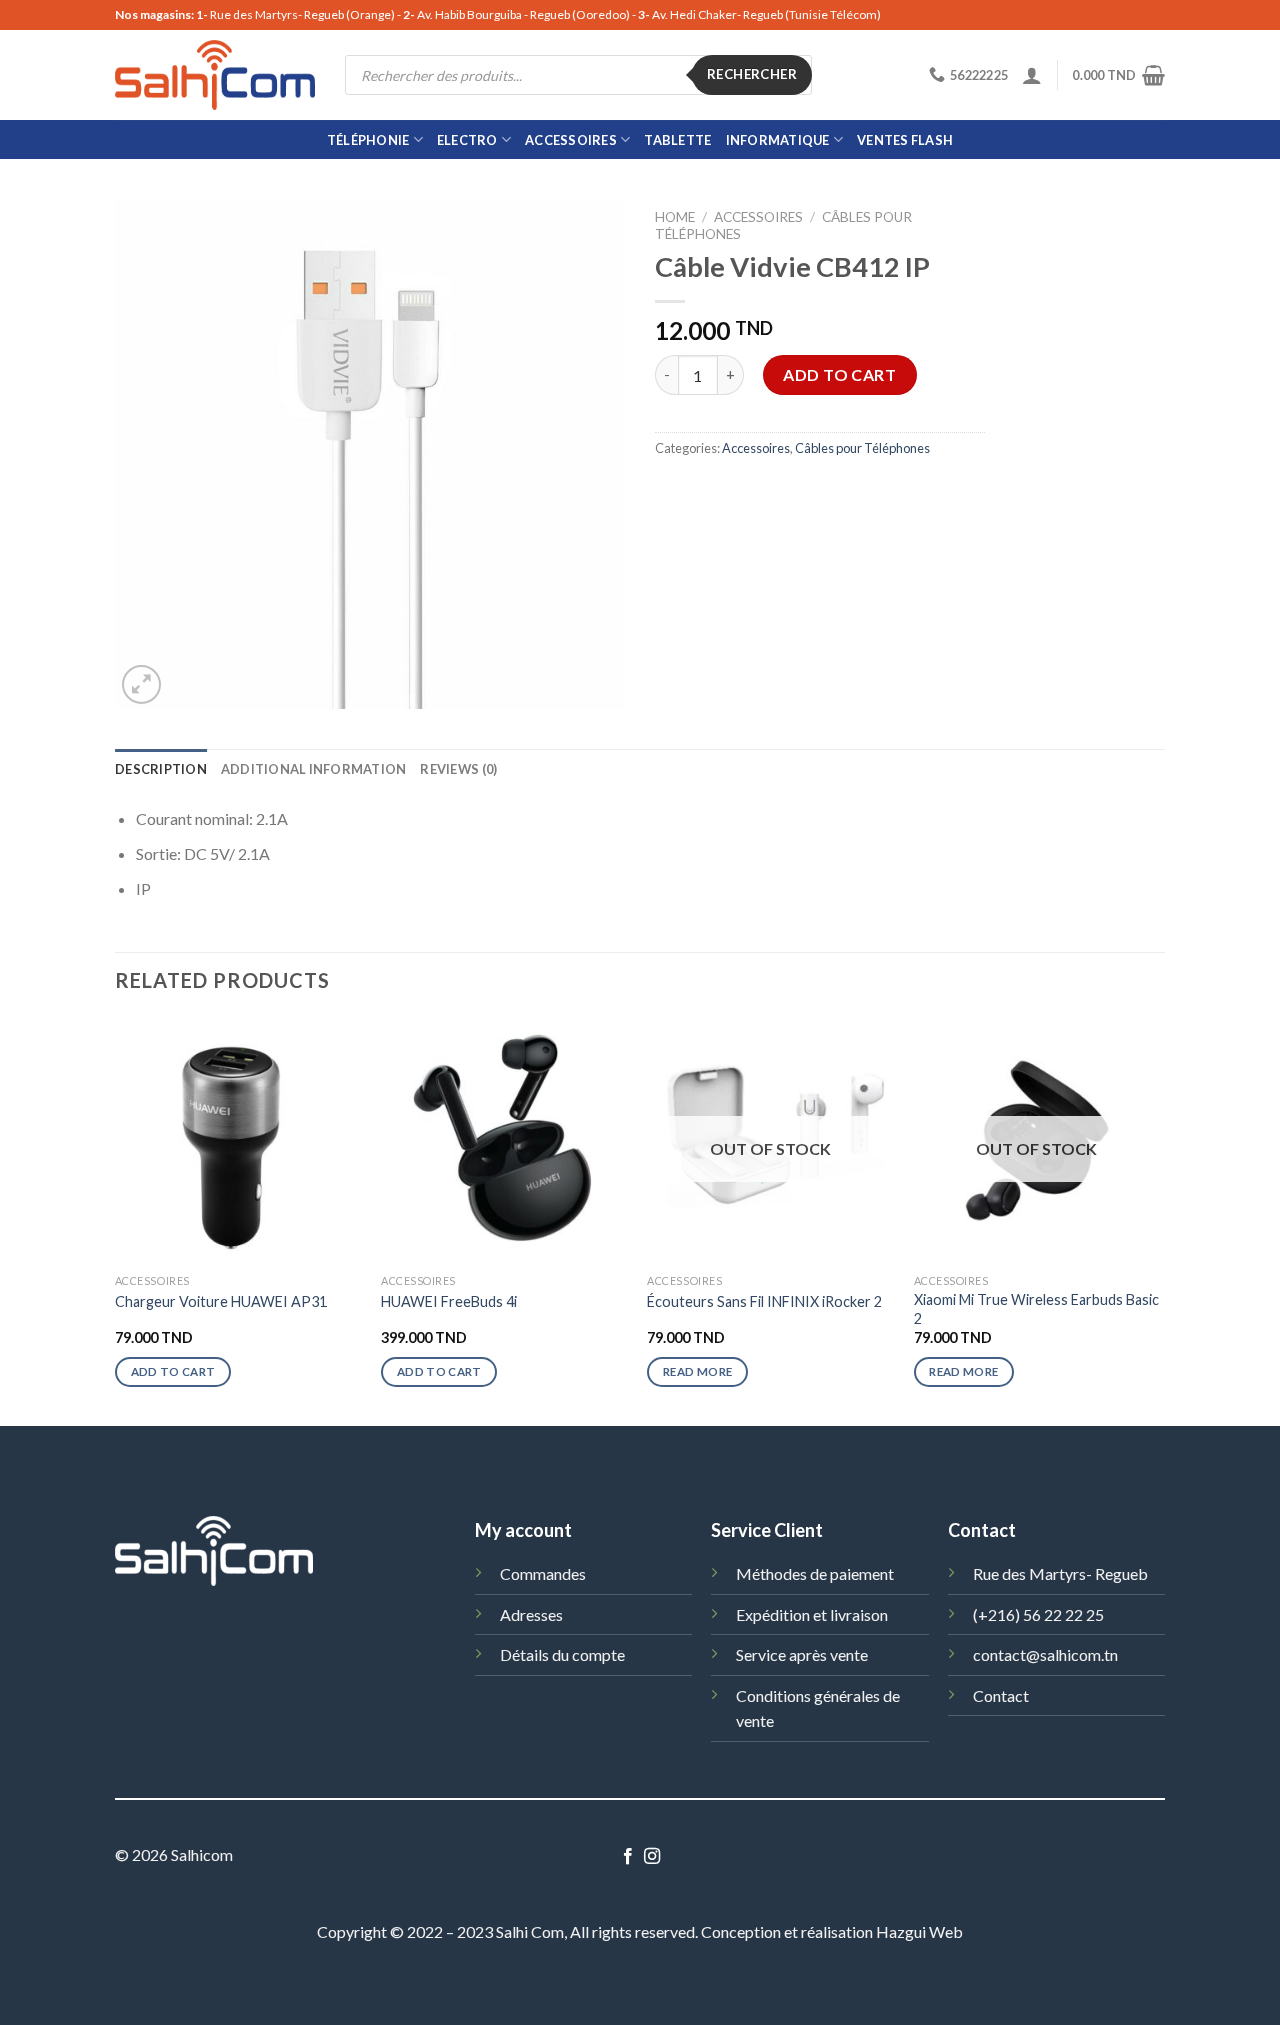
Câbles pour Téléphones (862, 448)
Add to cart (839, 374)
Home (675, 217)
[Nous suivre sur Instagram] (652, 1857)
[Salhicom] (215, 75)
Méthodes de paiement (815, 1573)
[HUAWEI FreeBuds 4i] (504, 1140)
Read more (697, 1371)
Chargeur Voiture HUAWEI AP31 (221, 1301)
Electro (467, 140)
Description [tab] (161, 769)
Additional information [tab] (314, 769)
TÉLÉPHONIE (368, 140)
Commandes (543, 1573)
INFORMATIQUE (778, 140)
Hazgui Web (919, 1931)
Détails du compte (562, 1654)
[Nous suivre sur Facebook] (628, 1857)
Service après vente (802, 1654)
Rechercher (752, 74)
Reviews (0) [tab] (458, 769)
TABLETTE (677, 140)
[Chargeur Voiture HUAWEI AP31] (238, 1140)
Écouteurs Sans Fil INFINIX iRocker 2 (764, 1301)
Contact (1001, 1695)
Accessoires (571, 140)
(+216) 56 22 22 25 (1038, 1614)
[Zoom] (141, 684)
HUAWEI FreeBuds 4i (449, 1301)
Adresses (531, 1614)
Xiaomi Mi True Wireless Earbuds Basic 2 (1036, 1309)
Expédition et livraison (812, 1614)
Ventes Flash (905, 140)
